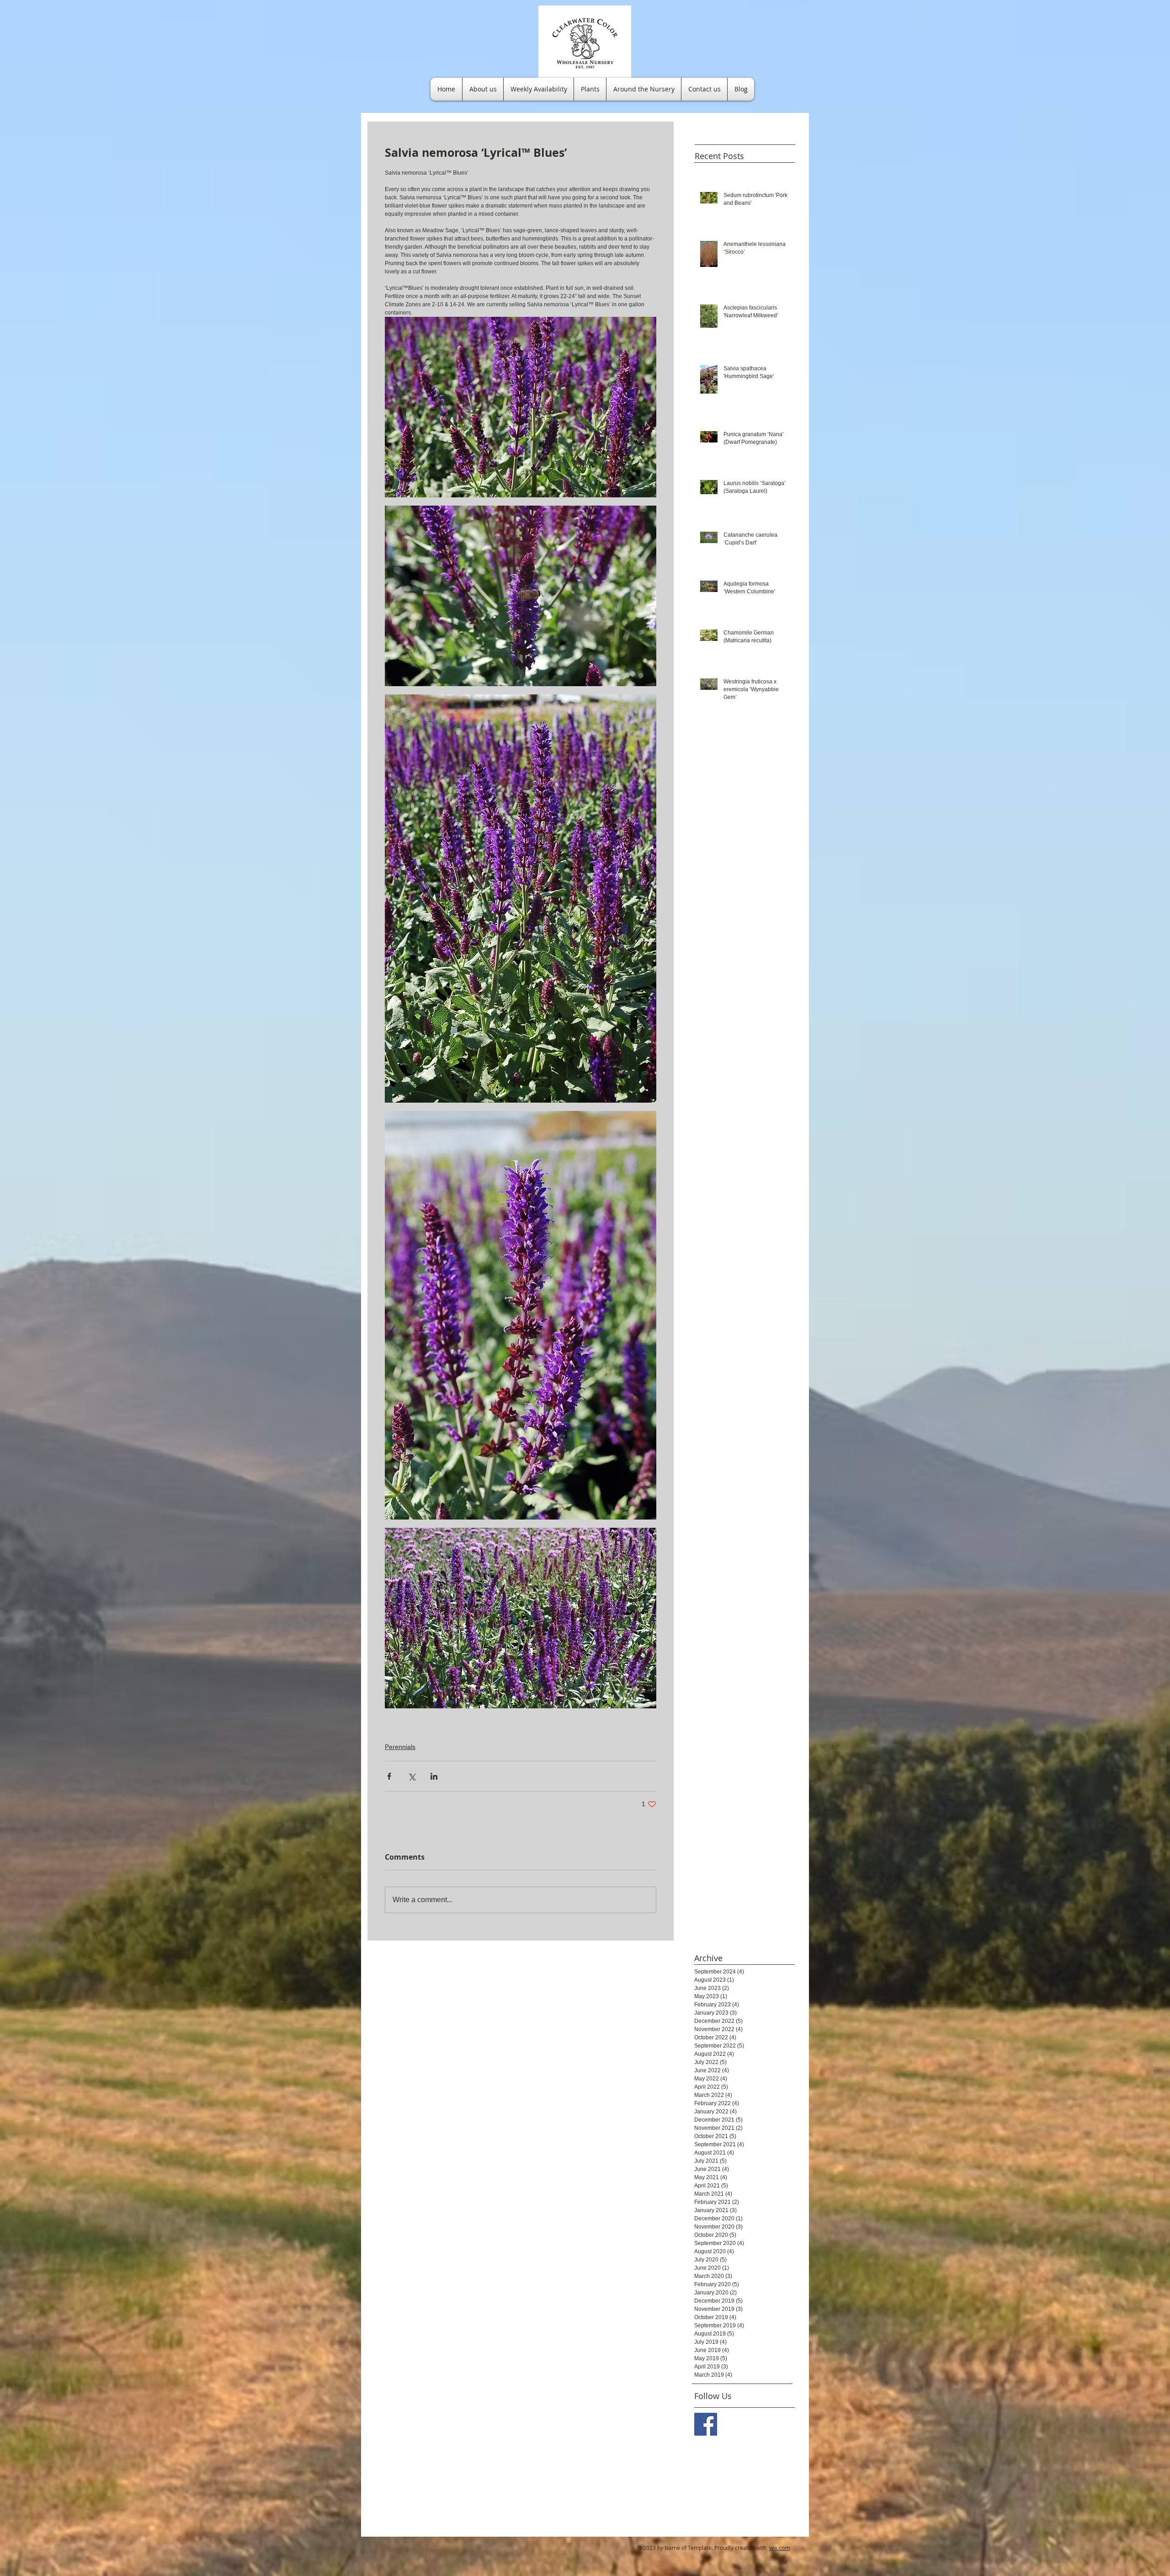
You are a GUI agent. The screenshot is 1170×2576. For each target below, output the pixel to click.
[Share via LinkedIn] (434, 1776)
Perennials (400, 1747)
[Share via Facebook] (389, 1776)
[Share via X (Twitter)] (412, 1776)
